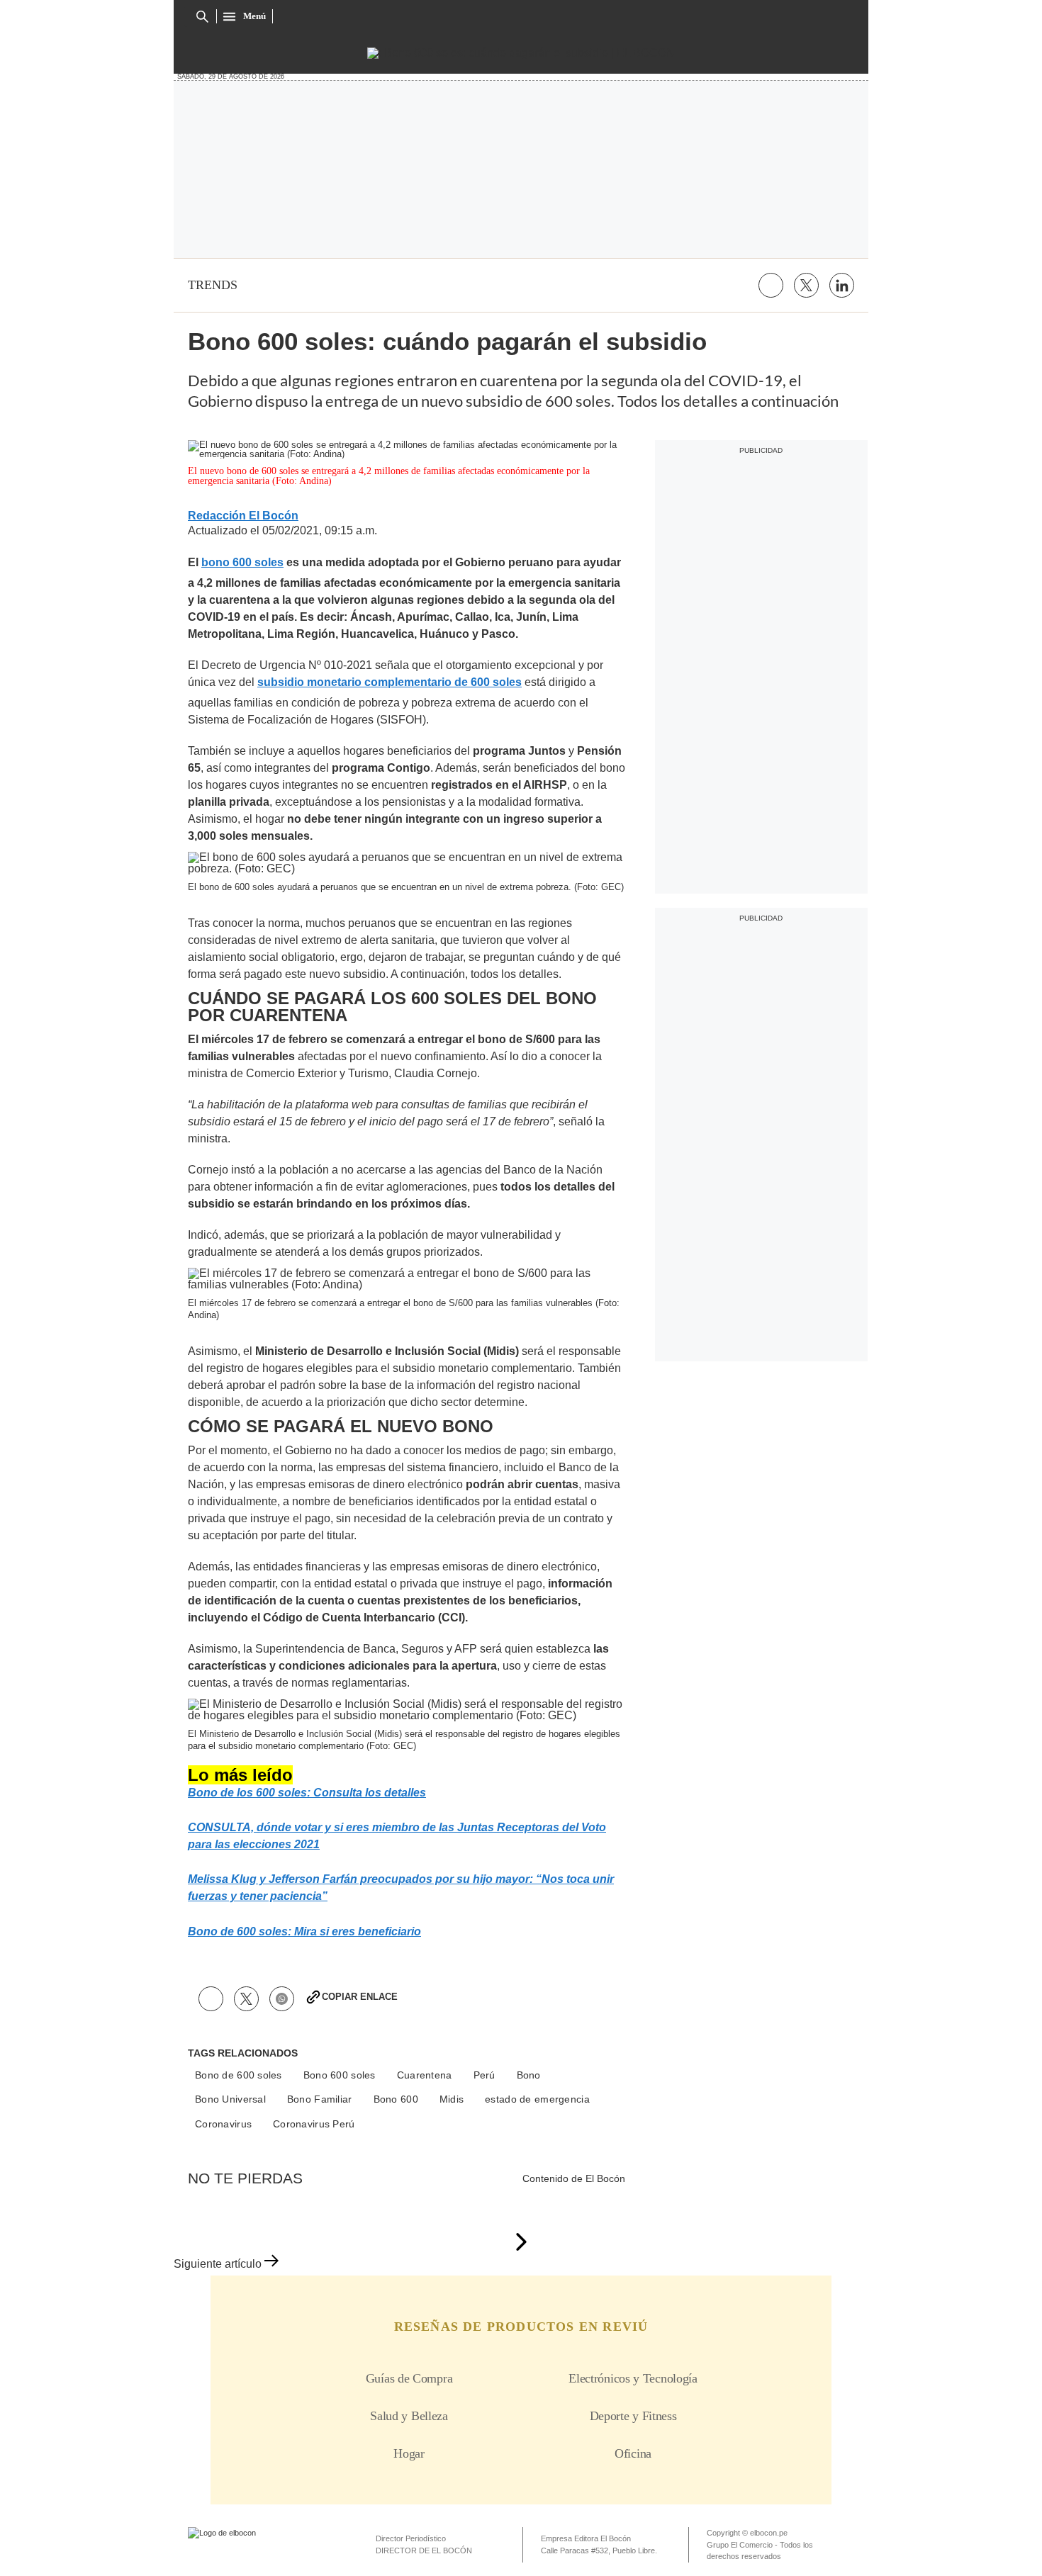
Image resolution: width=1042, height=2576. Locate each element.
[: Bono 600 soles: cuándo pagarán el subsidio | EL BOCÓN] (521, 53)
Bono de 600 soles (239, 2075)
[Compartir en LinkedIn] (842, 285)
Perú (484, 2075)
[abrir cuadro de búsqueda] (202, 17)
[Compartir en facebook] (771, 285)
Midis (452, 2099)
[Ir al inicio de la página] (521, 2243)
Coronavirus (223, 2124)
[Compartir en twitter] (806, 285)
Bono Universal (230, 2099)
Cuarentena (425, 2075)
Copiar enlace (360, 1997)
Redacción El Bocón (243, 516)
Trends (213, 285)
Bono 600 (396, 2099)
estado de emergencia (537, 2099)
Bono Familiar (320, 2099)
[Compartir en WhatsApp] (282, 1999)
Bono (529, 2075)
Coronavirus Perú (314, 2124)
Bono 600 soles (340, 2075)
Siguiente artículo (218, 2264)
